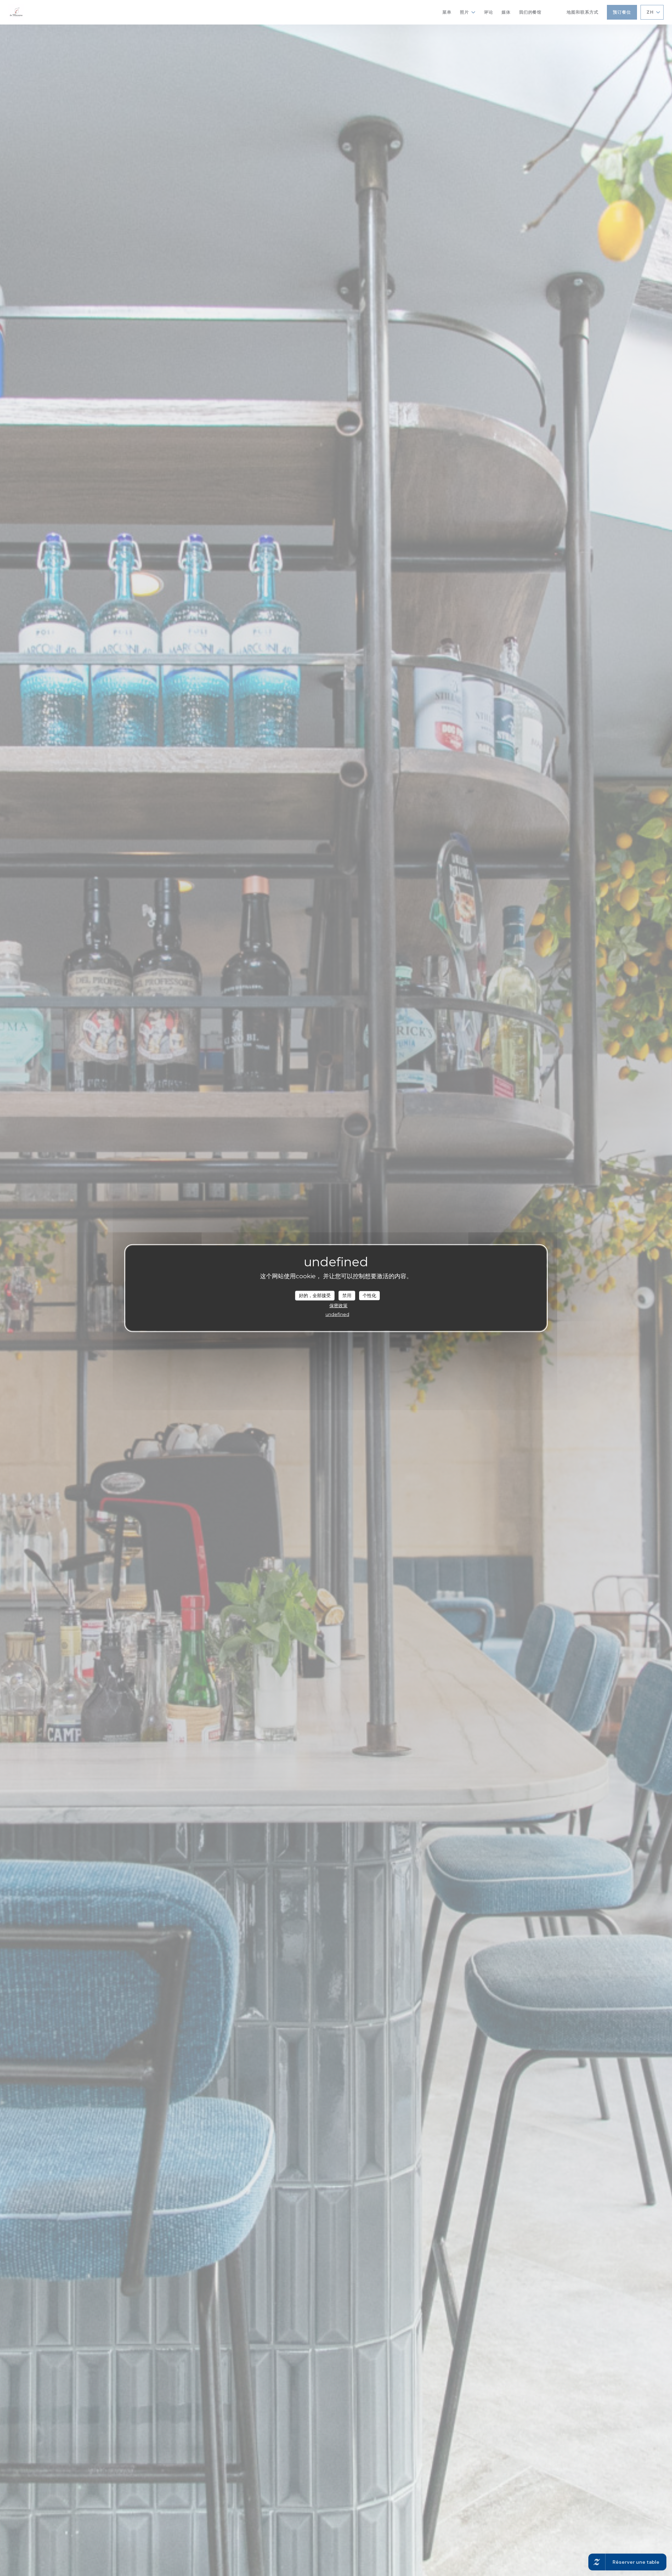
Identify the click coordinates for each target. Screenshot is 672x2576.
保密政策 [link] (338, 1305)
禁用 (347, 1295)
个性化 (369, 1295)
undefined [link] (337, 1314)
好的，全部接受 (315, 1295)
